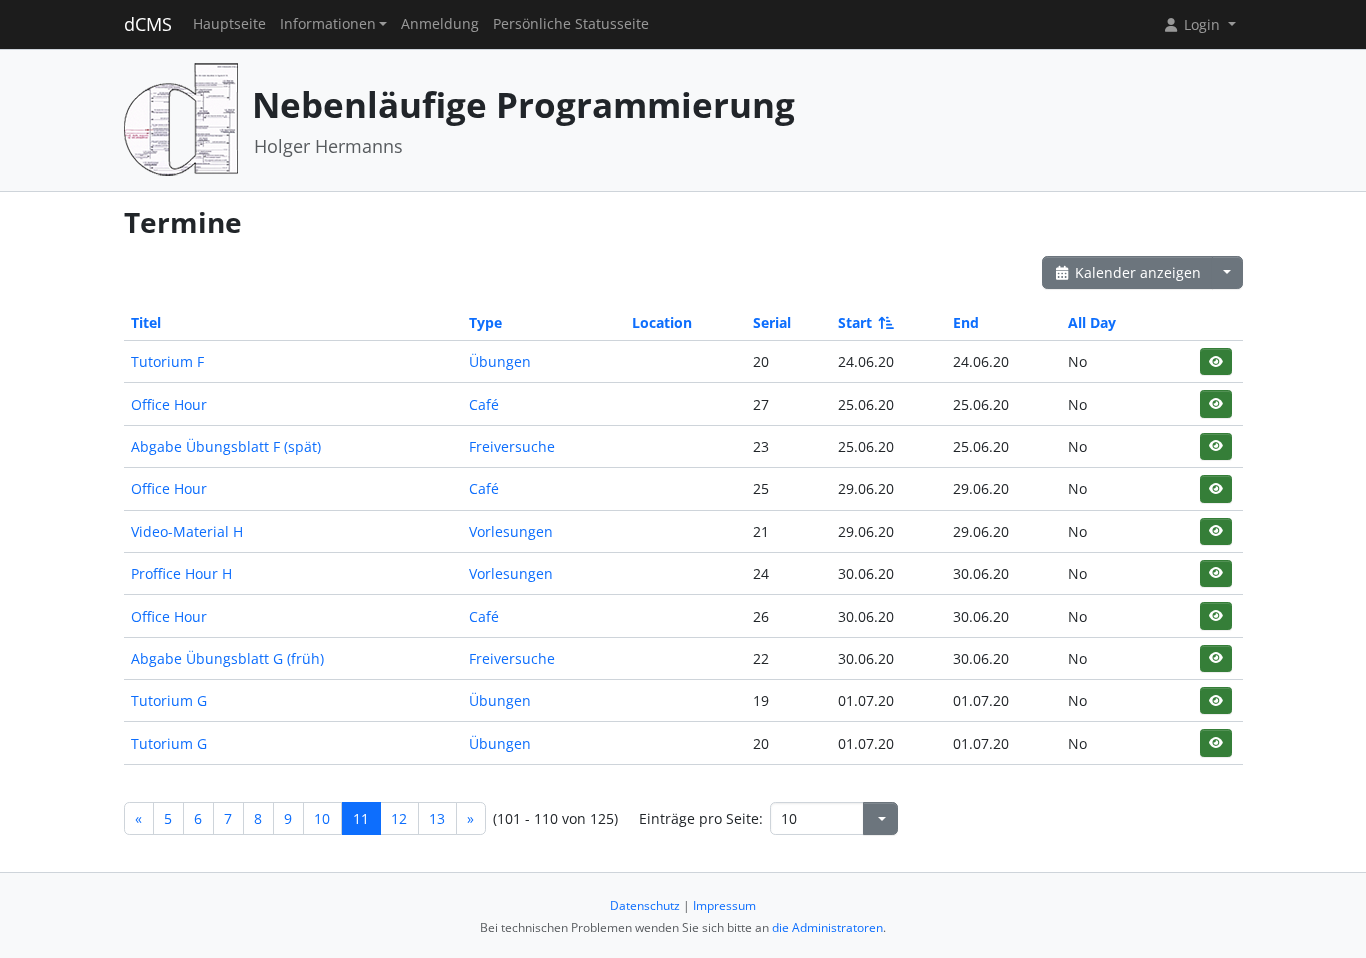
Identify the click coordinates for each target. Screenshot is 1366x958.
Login (1202, 24)
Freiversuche (512, 446)
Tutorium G (169, 700)
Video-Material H (187, 531)
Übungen (500, 361)
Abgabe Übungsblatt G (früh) (227, 658)
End (966, 322)
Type (485, 322)
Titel (146, 322)
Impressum (724, 905)
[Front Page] (181, 118)
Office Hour (169, 404)
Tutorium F (167, 361)
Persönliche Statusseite (571, 24)
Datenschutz (645, 905)
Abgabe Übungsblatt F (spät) (226, 446)
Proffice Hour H (181, 573)
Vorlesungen (511, 531)
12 (399, 818)
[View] (1215, 361)
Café (484, 404)
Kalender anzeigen (1136, 272)
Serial (772, 322)
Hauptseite (229, 24)
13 (437, 818)
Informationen (328, 24)
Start (855, 322)
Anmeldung (440, 24)
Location (662, 322)
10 (322, 818)
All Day (1092, 322)
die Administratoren (827, 927)
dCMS (148, 24)
